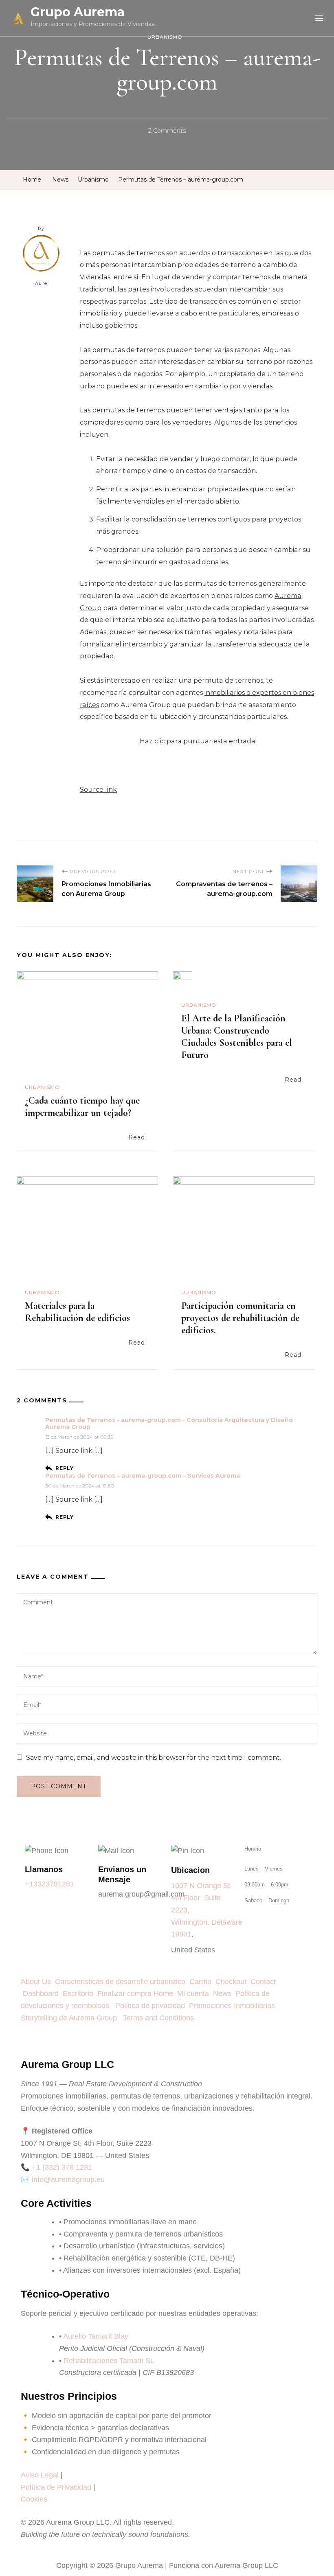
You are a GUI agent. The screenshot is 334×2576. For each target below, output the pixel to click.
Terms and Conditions (158, 2018)
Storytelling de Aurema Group (71, 2018)
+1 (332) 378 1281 (62, 2167)
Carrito (202, 1982)
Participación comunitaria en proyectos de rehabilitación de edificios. (240, 1318)
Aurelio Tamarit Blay (96, 2336)
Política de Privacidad (56, 2487)
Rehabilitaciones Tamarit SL (109, 2361)
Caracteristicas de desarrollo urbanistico (122, 1982)
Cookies (34, 2499)
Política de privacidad (152, 2006)
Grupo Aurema (78, 12)
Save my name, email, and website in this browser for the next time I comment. (154, 1758)
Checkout (233, 1982)
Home (163, 1993)
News (224, 1993)
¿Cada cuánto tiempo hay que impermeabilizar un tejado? (82, 1107)
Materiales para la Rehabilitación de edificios (77, 1312)
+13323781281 (49, 1884)
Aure (41, 283)
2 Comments (167, 130)
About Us (38, 1982)
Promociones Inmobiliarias (234, 2006)
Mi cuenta (193, 1993)
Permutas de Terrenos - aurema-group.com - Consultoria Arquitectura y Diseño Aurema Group (169, 1424)
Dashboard (43, 1993)
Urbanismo (165, 37)
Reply (65, 1468)
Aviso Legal (40, 2475)
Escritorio (80, 1993)
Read (137, 1137)
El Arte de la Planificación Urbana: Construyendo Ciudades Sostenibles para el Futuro (237, 1037)
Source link (98, 790)
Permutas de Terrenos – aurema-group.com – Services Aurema (143, 1476)
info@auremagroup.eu (68, 2180)
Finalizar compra (124, 1993)
